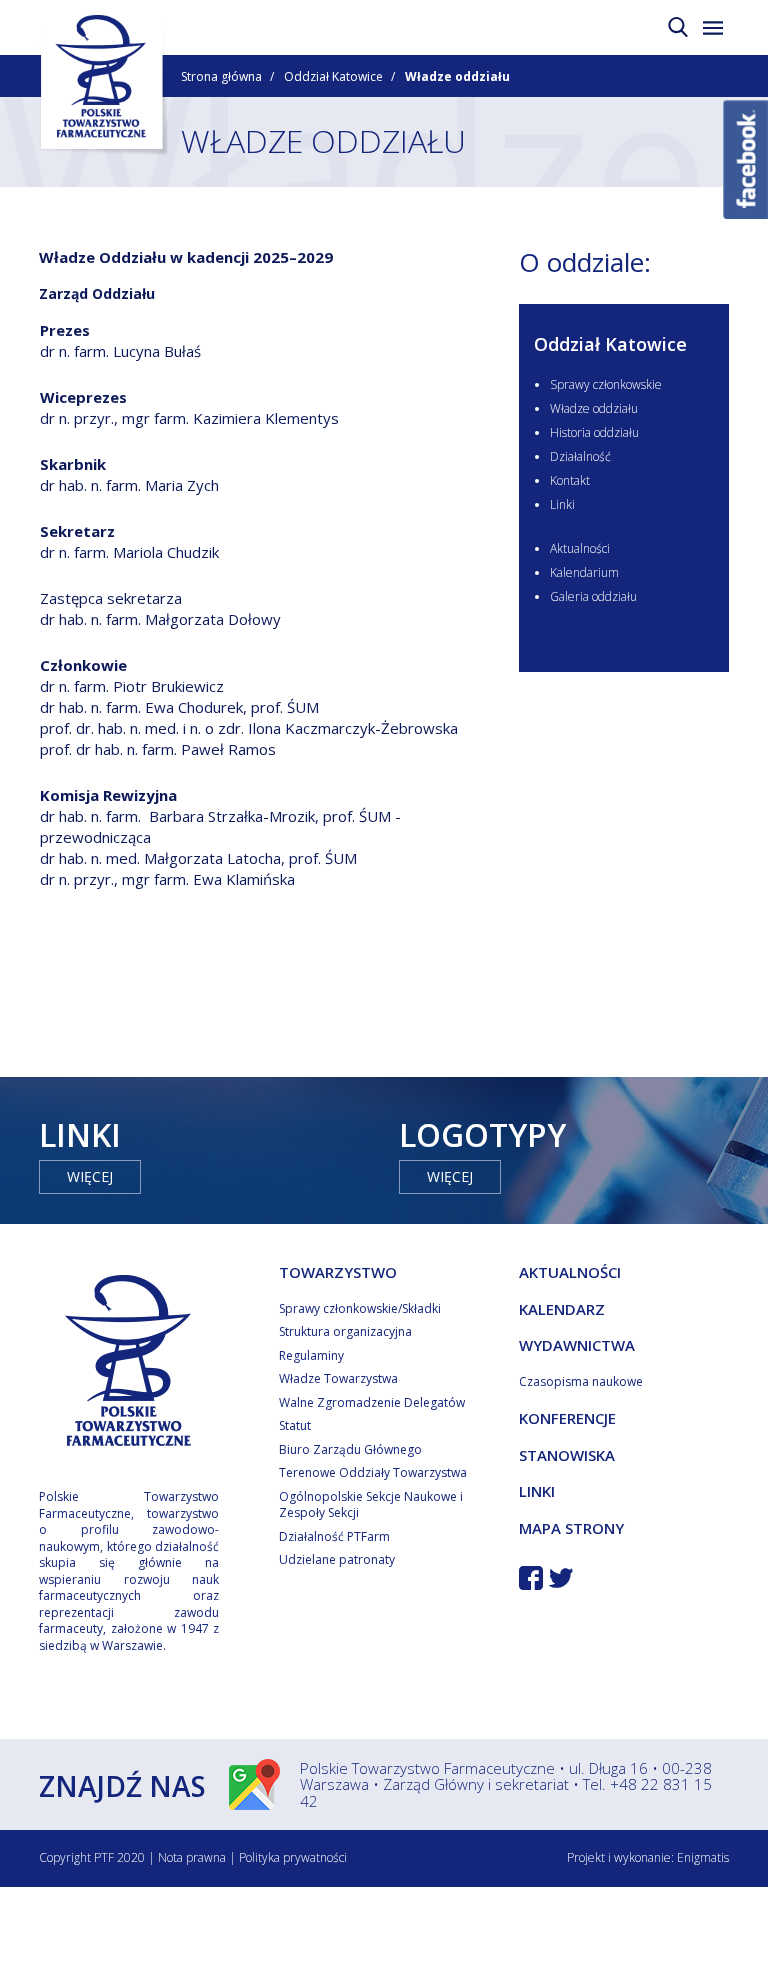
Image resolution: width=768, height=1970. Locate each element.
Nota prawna (192, 1857)
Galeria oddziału (593, 596)
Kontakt (570, 480)
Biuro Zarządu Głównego (350, 1449)
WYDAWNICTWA (577, 1345)
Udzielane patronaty (337, 1559)
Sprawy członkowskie (606, 384)
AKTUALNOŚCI (570, 1272)
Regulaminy (311, 1355)
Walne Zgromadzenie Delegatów (372, 1402)
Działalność (580, 456)
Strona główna (221, 76)
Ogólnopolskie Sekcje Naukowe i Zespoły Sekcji (371, 1505)
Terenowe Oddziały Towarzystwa (373, 1472)
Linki (562, 504)
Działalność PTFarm (334, 1536)
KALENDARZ (562, 1309)
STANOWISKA (567, 1455)
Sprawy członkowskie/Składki (360, 1308)
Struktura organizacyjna (345, 1331)
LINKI (537, 1491)
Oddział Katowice (333, 76)
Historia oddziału (594, 432)
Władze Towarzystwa (338, 1378)
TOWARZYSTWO (338, 1272)
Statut (295, 1425)
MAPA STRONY (571, 1528)
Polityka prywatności (293, 1857)
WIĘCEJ (90, 1176)
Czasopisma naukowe (581, 1381)
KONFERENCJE (567, 1418)
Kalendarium (584, 572)
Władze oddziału (594, 408)
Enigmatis (703, 1857)
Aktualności (580, 548)
